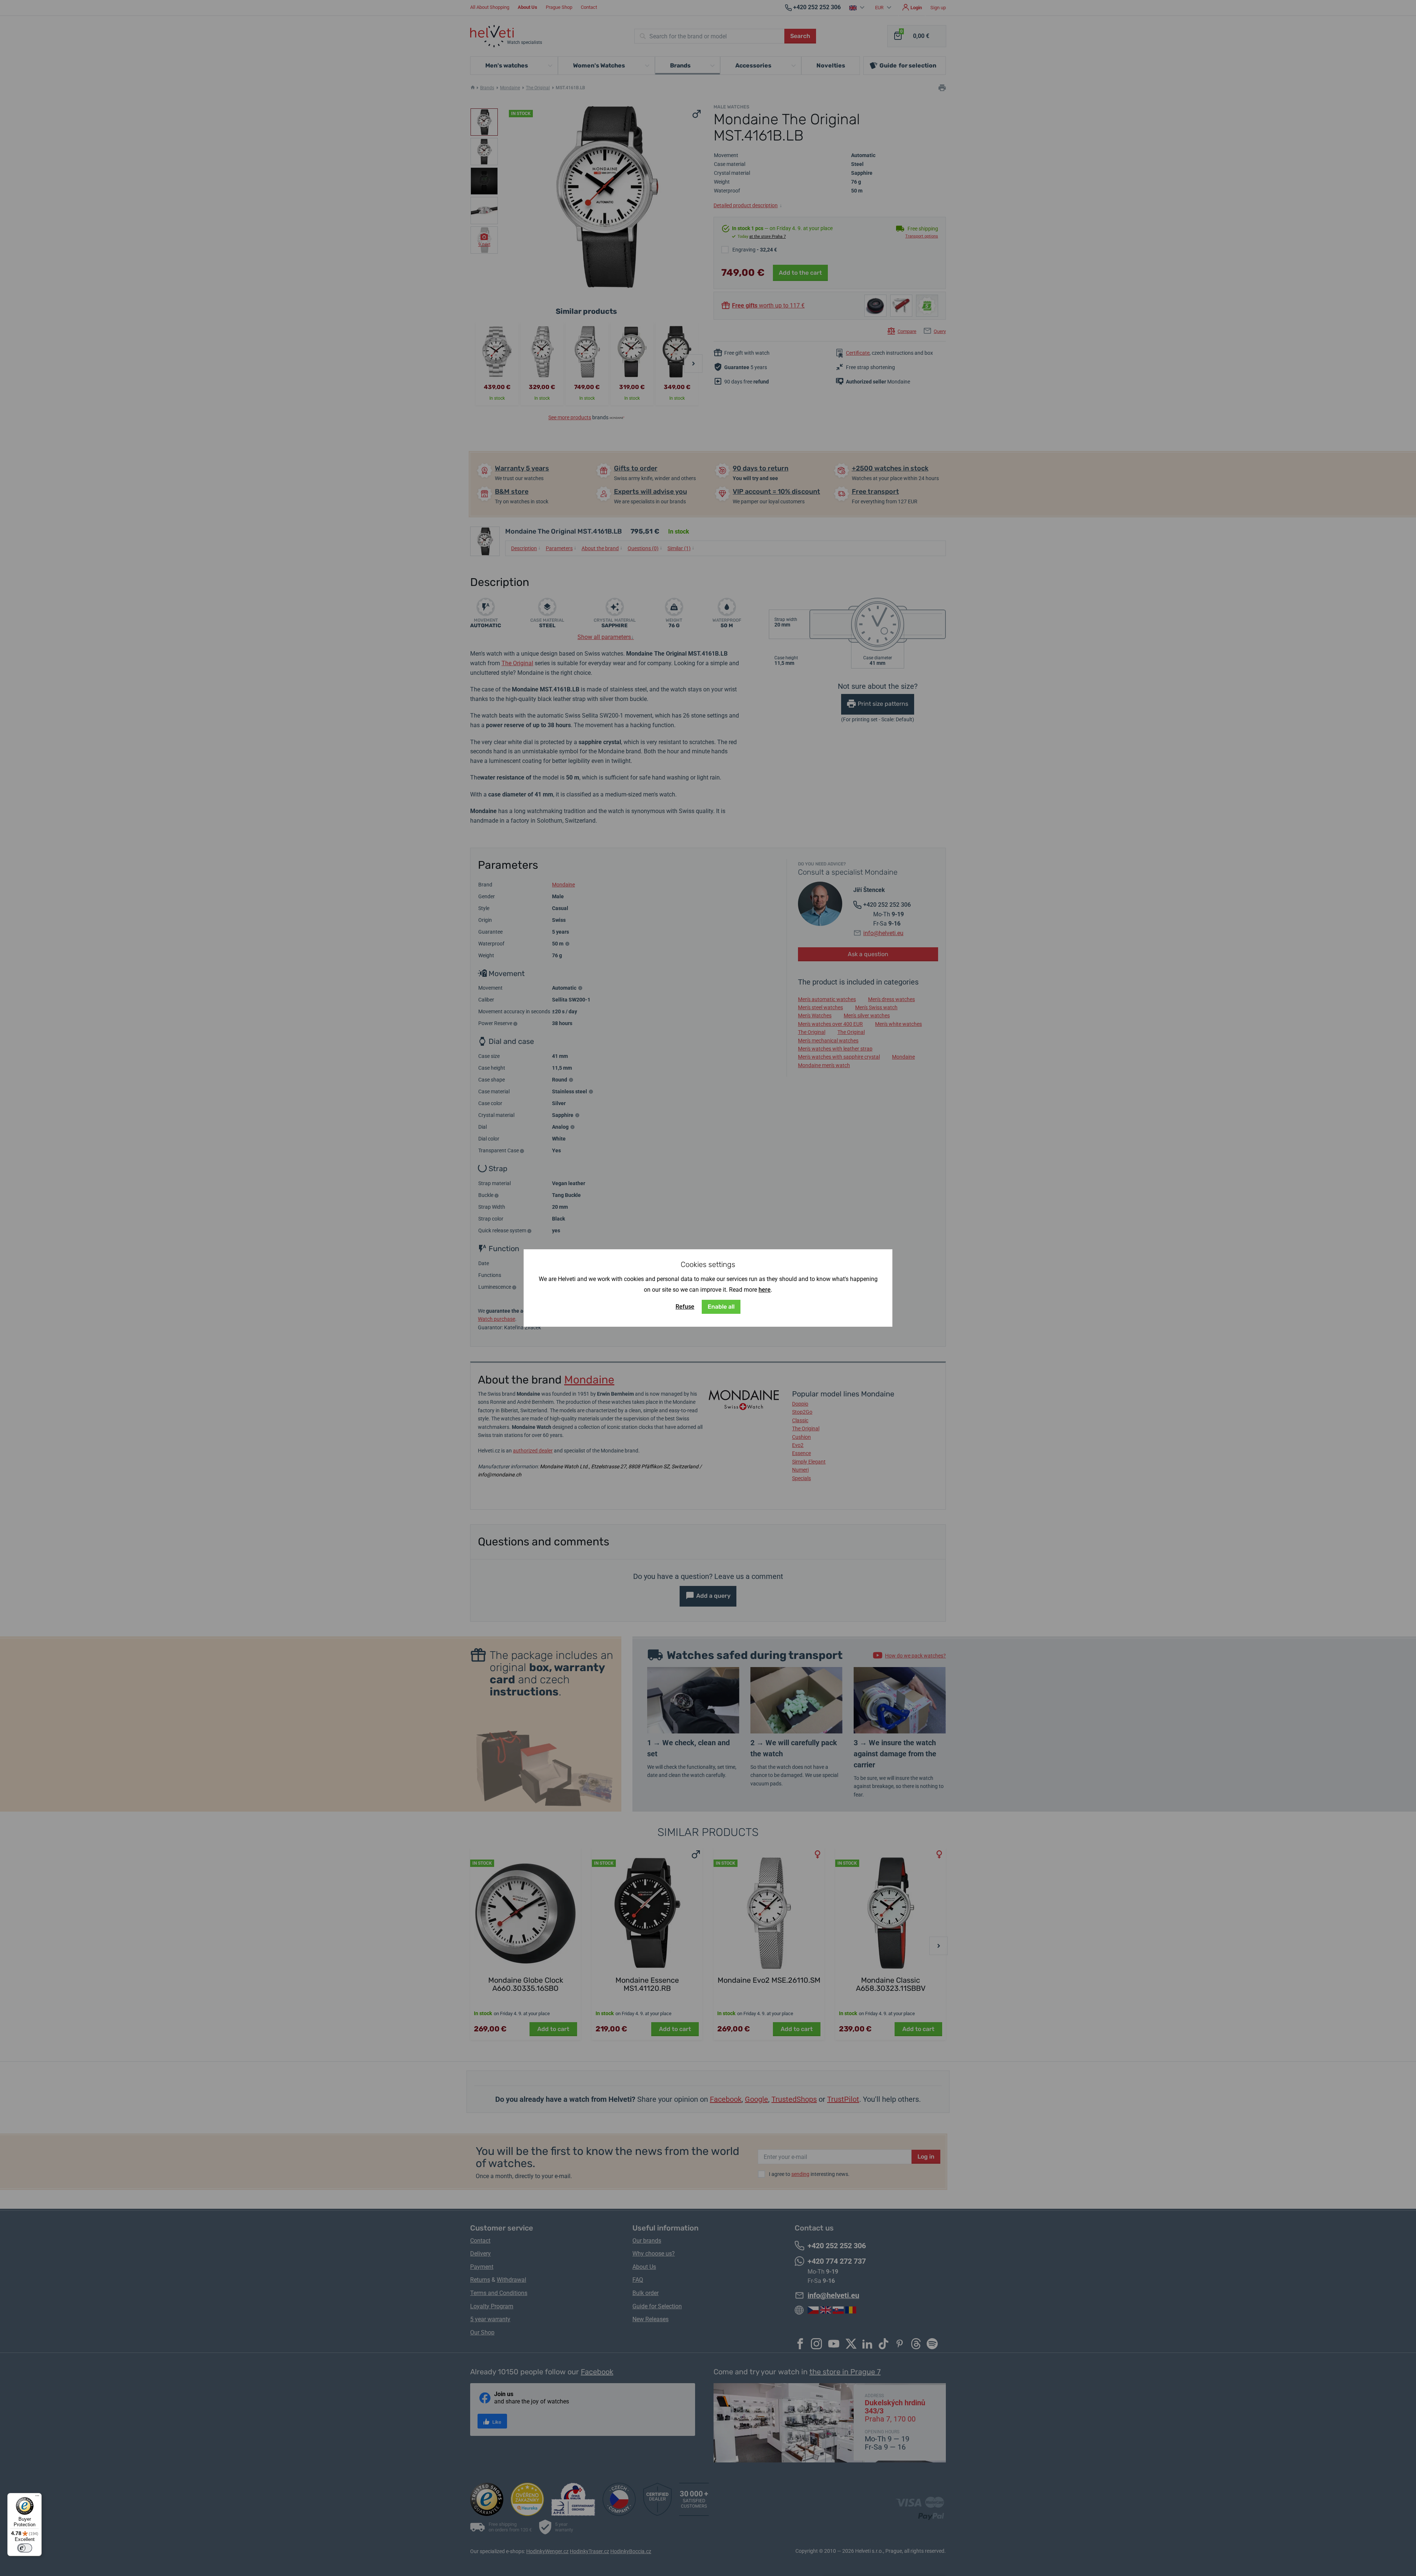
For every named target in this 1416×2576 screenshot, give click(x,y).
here (765, 1290)
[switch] (25, 2548)
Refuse (685, 1307)
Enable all (721, 1307)
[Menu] (37, 2497)
